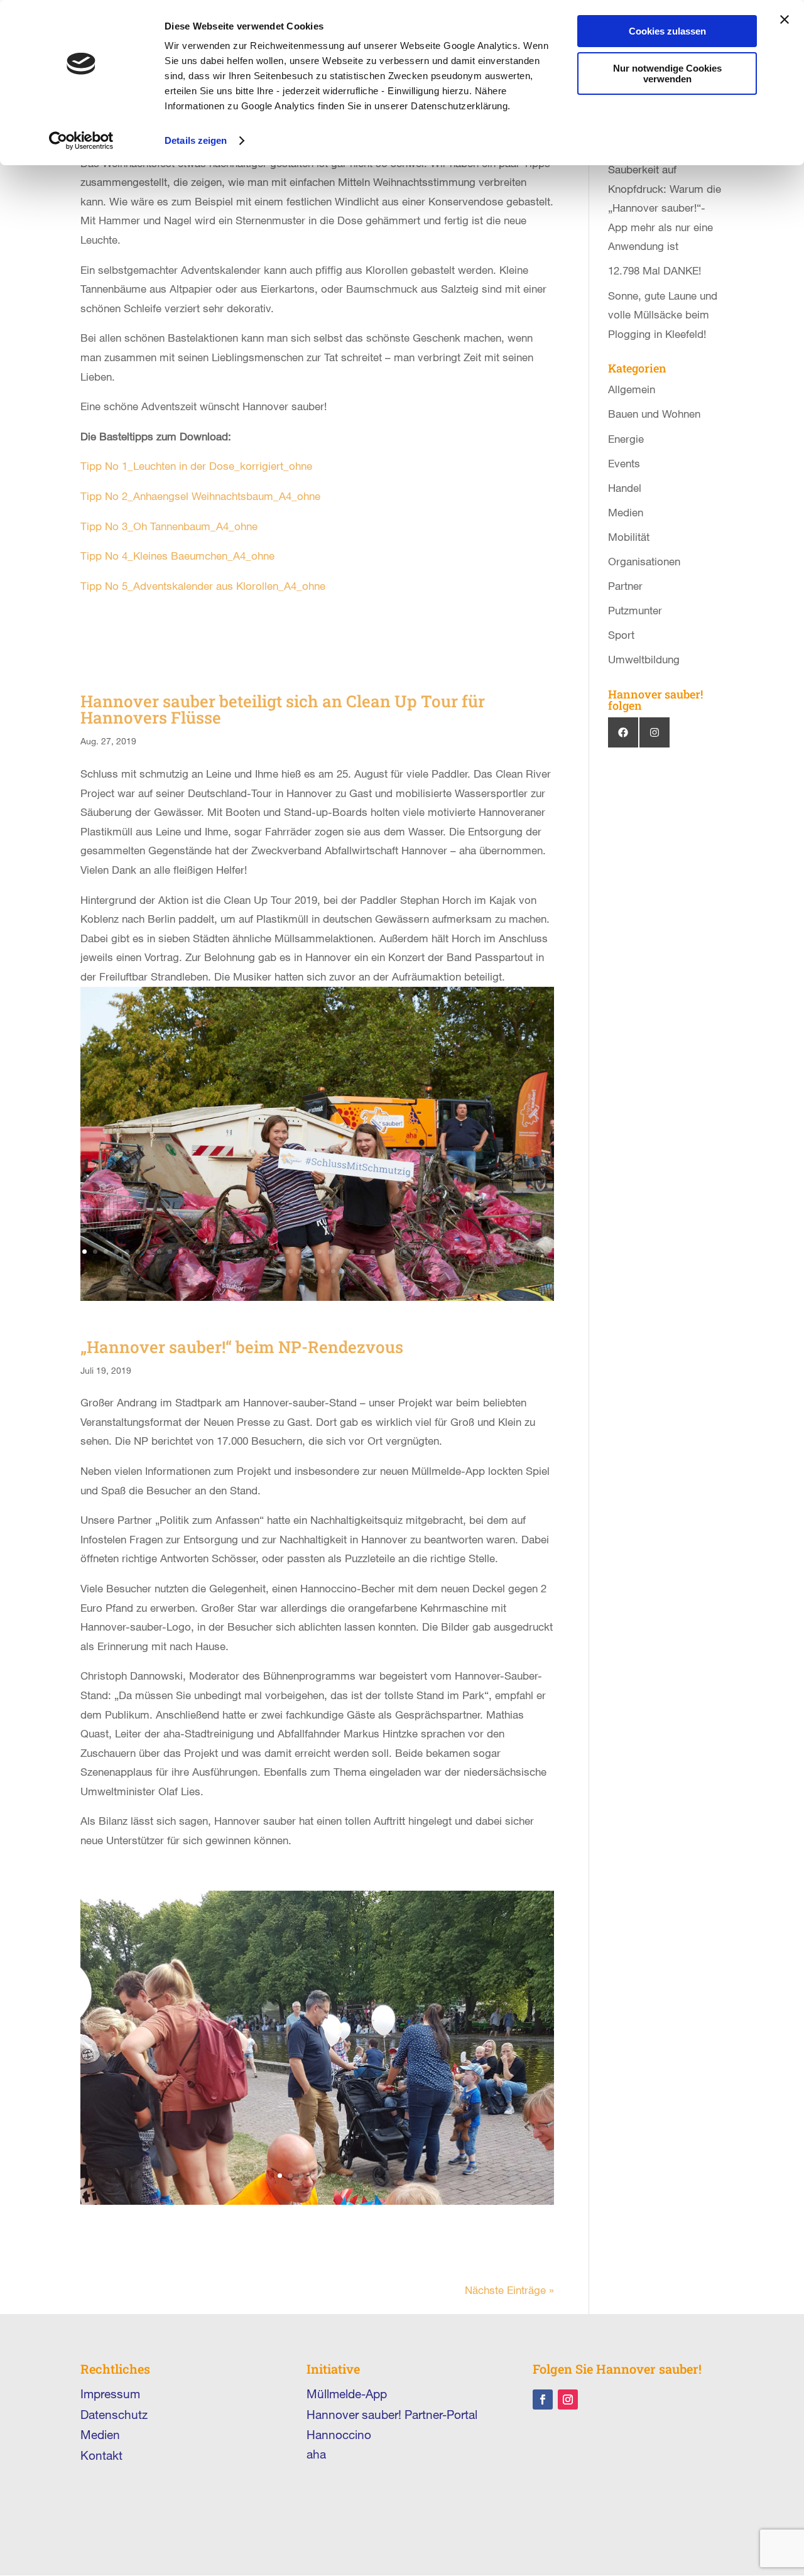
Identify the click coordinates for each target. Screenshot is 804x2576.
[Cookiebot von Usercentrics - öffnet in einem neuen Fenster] (81, 141)
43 (533, 1252)
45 (280, 1271)
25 (341, 1252)
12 (202, 1252)
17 (255, 1252)
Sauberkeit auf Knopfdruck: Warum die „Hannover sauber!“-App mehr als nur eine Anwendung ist (665, 208)
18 (266, 1252)
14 (223, 1252)
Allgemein (632, 389)
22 (309, 1252)
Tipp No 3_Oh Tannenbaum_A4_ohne (169, 526)
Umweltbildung (644, 659)
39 (490, 1252)
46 (291, 1271)
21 (298, 1252)
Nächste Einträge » (509, 2290)
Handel (625, 488)
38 (480, 1252)
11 (191, 1252)
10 (181, 1252)
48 (312, 1271)
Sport (621, 635)
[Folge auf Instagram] (568, 2399)
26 (351, 1252)
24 (330, 1252)
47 (301, 1271)
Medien (626, 512)
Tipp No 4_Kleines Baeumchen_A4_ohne (177, 556)
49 (323, 1271)
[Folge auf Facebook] (543, 2399)
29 (383, 1252)
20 (287, 1252)
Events (624, 463)
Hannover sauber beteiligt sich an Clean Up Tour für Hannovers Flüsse (283, 709)
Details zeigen (196, 140)
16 (245, 1252)
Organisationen (644, 561)
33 (426, 1252)
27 (362, 1252)
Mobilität (629, 537)
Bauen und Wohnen (654, 414)
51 (344, 1271)
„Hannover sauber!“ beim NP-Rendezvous (242, 1347)
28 (373, 1252)
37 (469, 1252)
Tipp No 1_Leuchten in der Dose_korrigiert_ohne (196, 466)
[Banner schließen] (785, 19)
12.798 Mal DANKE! (655, 270)
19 (277, 1252)
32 (416, 1252)
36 (458, 1252)
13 (213, 1252)
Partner (625, 586)
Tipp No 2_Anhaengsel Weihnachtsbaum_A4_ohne (200, 496)
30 (394, 1252)
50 (333, 1271)
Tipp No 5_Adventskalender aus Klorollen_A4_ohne (203, 586)
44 (544, 1252)
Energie (626, 439)
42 (522, 1252)
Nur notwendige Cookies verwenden (667, 73)
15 (234, 1252)
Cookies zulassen (667, 31)
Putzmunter (635, 610)
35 (448, 1252)
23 (319, 1252)
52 (355, 1271)
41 (512, 1252)
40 (501, 1252)
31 (405, 1252)
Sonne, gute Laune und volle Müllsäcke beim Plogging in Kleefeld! (663, 315)
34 (437, 1252)
